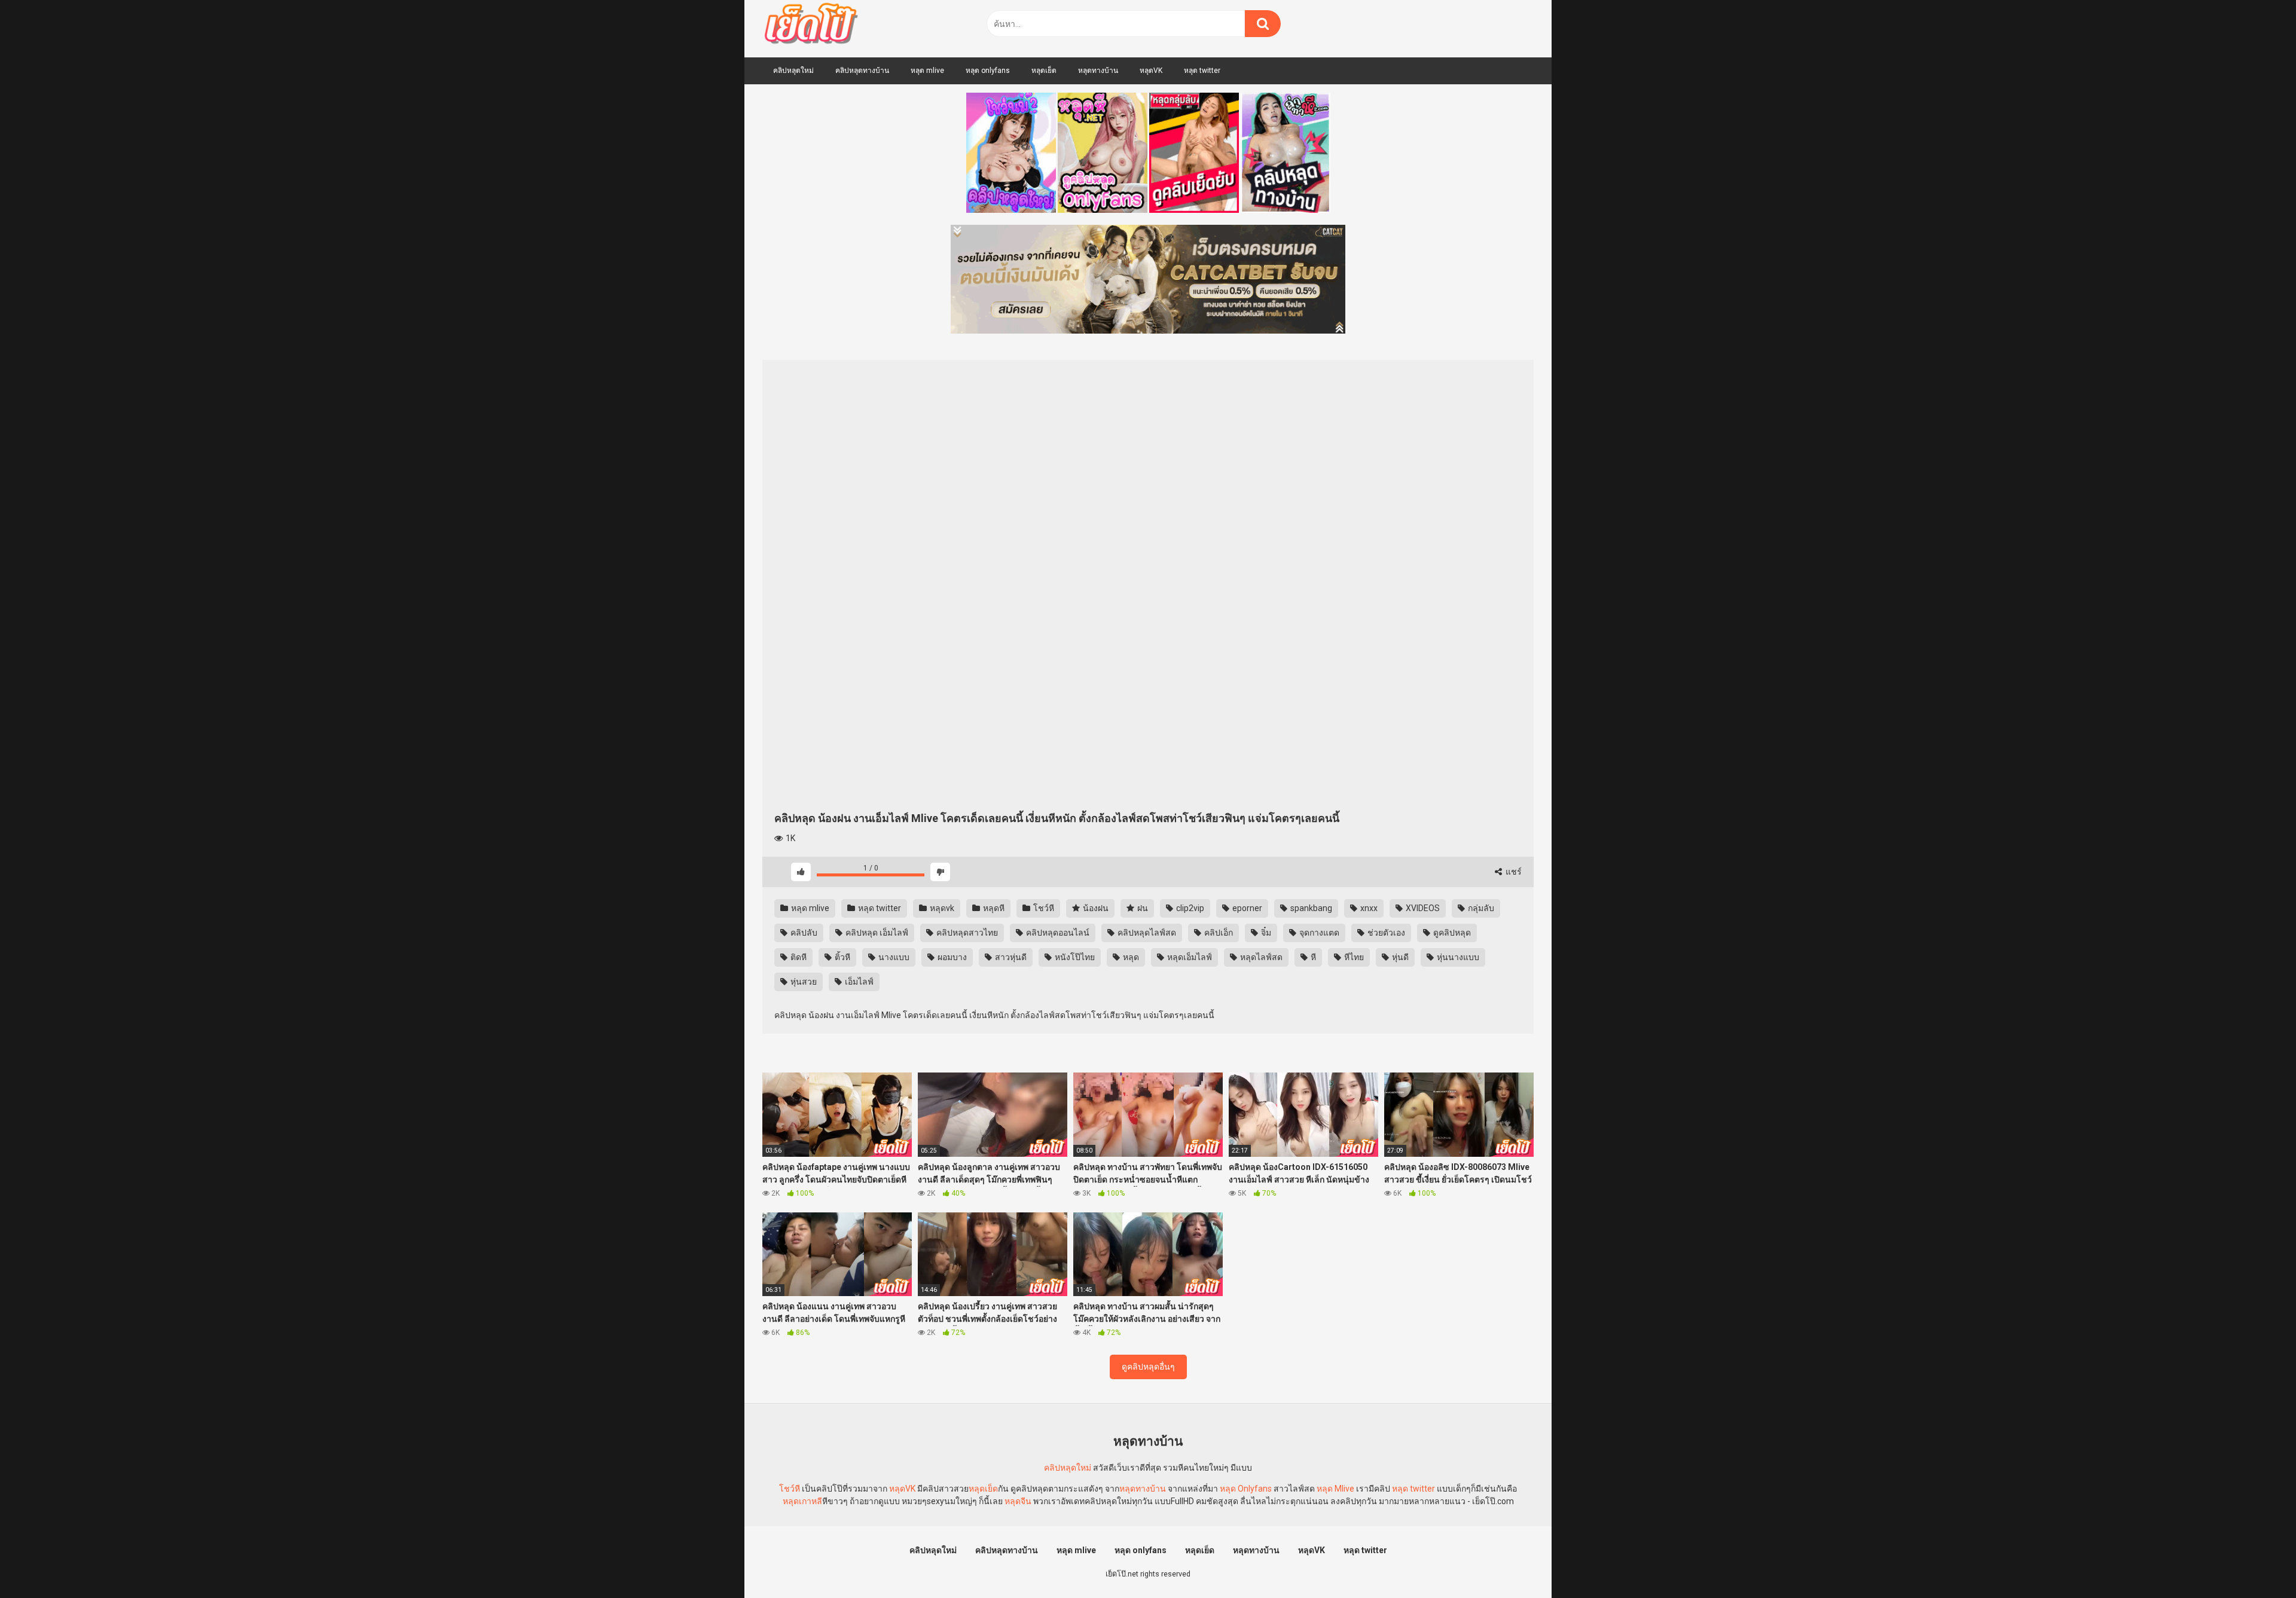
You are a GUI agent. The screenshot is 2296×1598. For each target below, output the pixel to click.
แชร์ (1513, 872)
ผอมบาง (951, 957)
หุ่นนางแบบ (1457, 957)
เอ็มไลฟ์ (858, 982)
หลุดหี (993, 908)
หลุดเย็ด (1044, 71)
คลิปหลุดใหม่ (793, 71)
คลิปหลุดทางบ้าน (862, 71)
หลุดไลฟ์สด (1260, 957)
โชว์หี (1043, 908)
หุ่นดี (1399, 957)
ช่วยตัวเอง (1385, 933)
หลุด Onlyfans (1246, 1489)
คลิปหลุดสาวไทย (966, 933)
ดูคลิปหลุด (1451, 933)
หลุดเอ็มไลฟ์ (1189, 957)
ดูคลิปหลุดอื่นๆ (1148, 1367)
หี (1312, 957)
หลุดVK (1151, 71)
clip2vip (1189, 908)
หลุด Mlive (1335, 1489)
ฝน (1142, 908)
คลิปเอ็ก (1218, 933)
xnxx (1368, 908)
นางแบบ (893, 957)
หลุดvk (941, 908)
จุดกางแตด (1318, 933)
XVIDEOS (1422, 908)
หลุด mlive (927, 71)
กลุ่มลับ (1480, 908)
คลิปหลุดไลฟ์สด (1146, 933)
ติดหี (798, 957)
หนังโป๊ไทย (1074, 957)
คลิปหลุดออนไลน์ (1057, 933)
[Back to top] (2256, 1562)
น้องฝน (1095, 908)
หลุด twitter (1202, 71)
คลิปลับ (803, 933)
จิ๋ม (1265, 933)
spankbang (1310, 908)
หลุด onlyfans (988, 71)
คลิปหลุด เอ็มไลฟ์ (876, 933)
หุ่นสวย (803, 982)
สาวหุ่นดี (1010, 957)
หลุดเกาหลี (802, 1501)
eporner (1246, 908)
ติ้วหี (842, 957)
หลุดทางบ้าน (1098, 71)
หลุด (1130, 957)
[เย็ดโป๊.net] (810, 26)
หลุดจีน (1018, 1501)
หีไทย (1353, 957)
